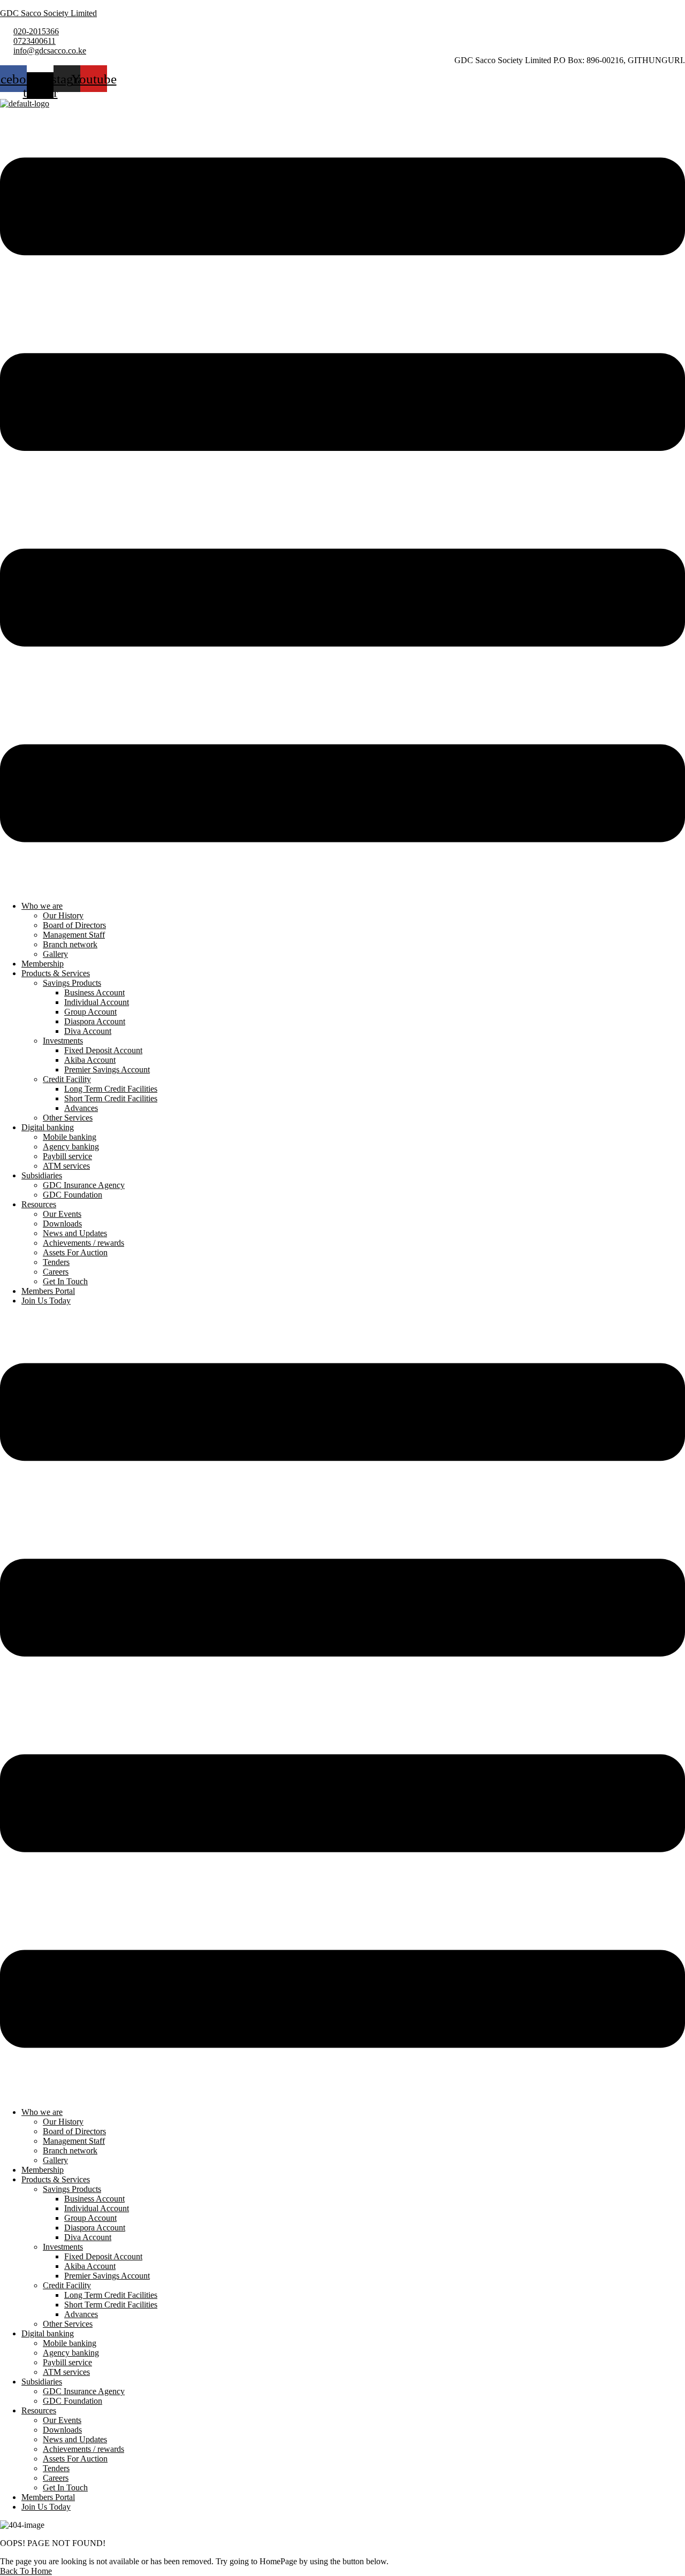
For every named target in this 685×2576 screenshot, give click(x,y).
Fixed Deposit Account (103, 1050)
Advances (81, 1108)
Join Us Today (46, 1301)
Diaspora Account (95, 1021)
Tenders (56, 1262)
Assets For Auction (75, 1252)
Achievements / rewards (83, 1243)
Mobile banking (70, 1137)
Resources (39, 1204)
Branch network (70, 944)
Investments (63, 1041)
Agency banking (71, 1147)
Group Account (90, 1012)
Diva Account (88, 1031)
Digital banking (48, 1127)
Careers (56, 1272)
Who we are (42, 906)
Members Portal (48, 1291)
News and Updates (75, 1233)
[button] (342, 501)
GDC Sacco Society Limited (48, 13)
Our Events (62, 1214)
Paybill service (67, 1156)
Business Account (94, 992)
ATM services (66, 1166)
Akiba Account (90, 1060)
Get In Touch (65, 1281)
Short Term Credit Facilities (111, 1098)
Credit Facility (67, 1079)
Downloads (62, 1224)
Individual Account (97, 1002)
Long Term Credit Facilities (111, 1089)
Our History (63, 915)
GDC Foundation (73, 1195)
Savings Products (72, 983)
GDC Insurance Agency (84, 1185)
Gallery (55, 954)
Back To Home (26, 2571)
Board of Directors (74, 925)
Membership (43, 964)
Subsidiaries (42, 1175)
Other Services (68, 1118)
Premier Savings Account (107, 1069)
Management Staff (74, 935)
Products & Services (56, 973)
